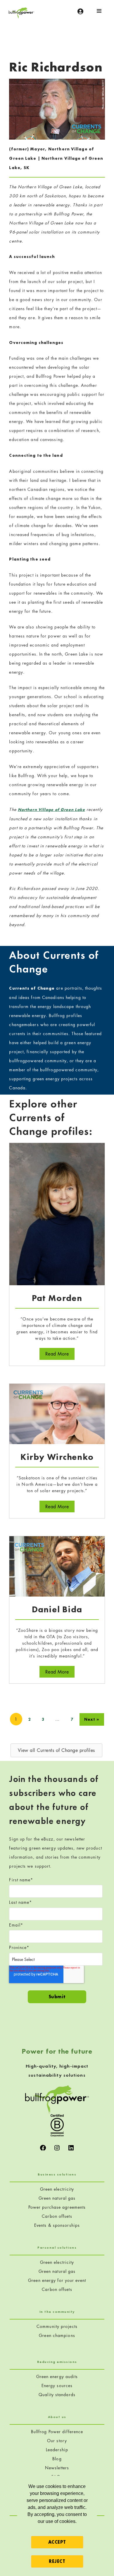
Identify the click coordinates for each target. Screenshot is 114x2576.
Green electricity (57, 2189)
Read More (60, 1354)
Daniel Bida (57, 1609)
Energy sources (57, 2386)
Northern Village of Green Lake (51, 810)
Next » (92, 1719)
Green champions (57, 2335)
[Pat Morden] (57, 1213)
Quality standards (57, 2395)
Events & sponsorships (57, 2225)
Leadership (57, 2450)
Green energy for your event (57, 2280)
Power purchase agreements (57, 2207)
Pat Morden (57, 1298)
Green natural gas (57, 2198)
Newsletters (57, 2468)
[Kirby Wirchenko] (57, 1413)
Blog (57, 2459)
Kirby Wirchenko (57, 1457)
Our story (57, 2441)
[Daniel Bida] (57, 1566)
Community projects (57, 2326)
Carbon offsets (57, 2216)
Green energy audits (57, 2376)
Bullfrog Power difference (57, 2432)
